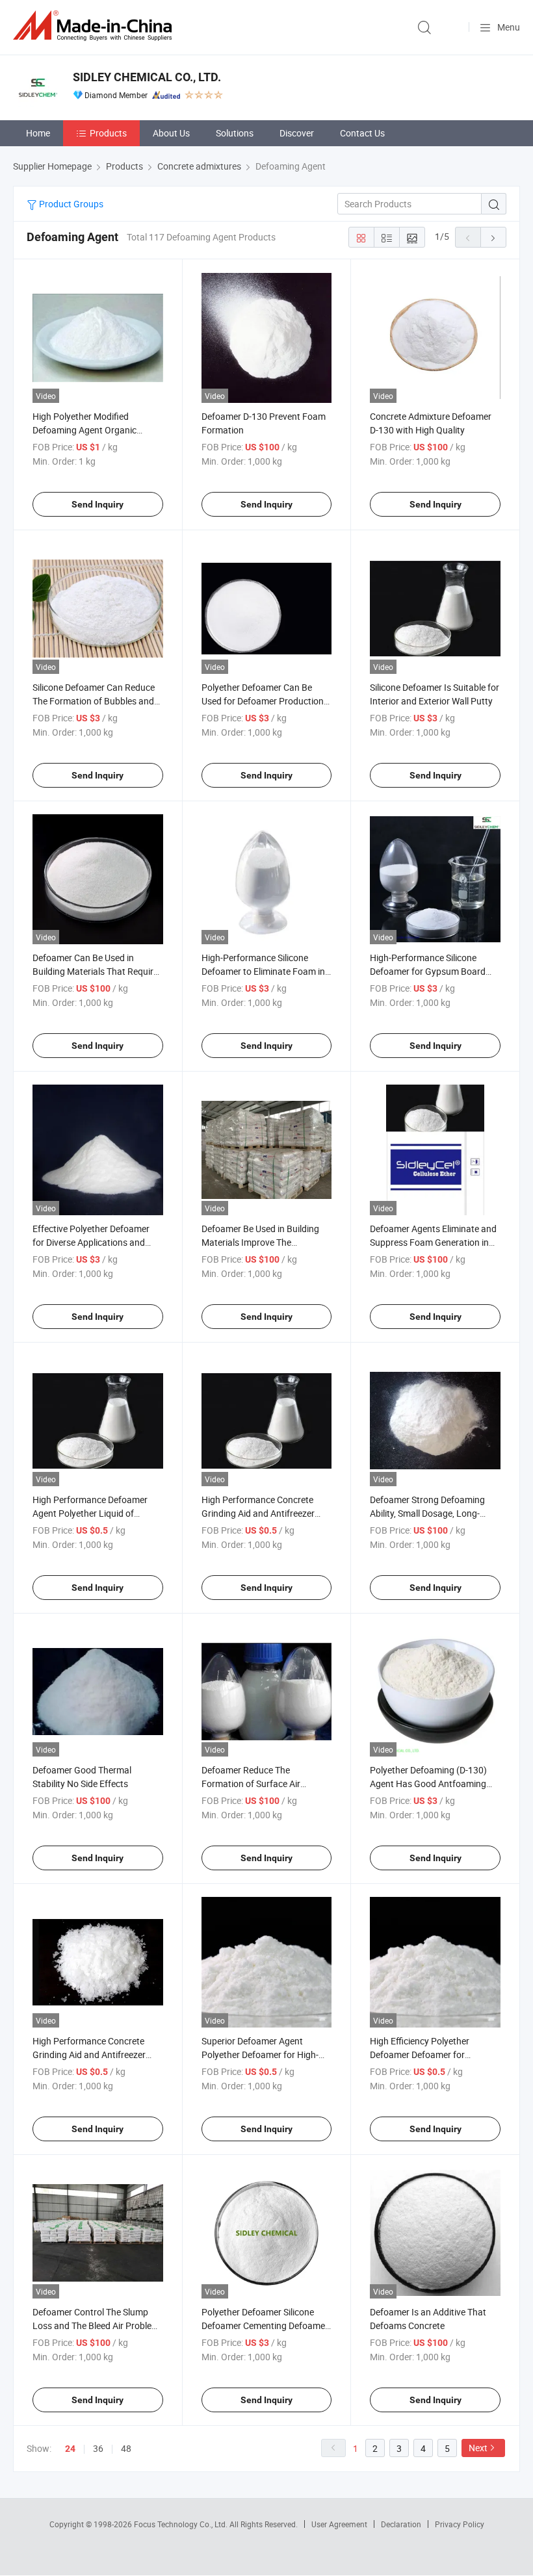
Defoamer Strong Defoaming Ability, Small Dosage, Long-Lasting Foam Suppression (427, 1513)
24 (70, 2449)
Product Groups (70, 204)
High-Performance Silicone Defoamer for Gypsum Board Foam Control (428, 971)
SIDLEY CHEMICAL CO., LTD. (147, 77)
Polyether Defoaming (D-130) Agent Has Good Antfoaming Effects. (428, 1784)
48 (126, 2448)
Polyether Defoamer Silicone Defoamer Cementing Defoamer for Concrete (265, 2325)
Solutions (235, 133)
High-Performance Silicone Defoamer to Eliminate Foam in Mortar (263, 971)
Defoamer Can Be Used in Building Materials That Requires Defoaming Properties (97, 971)
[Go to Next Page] (493, 237)
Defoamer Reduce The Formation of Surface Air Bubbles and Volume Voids (255, 1784)
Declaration (401, 2524)
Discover (297, 133)
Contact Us (362, 133)
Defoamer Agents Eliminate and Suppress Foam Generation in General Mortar (433, 1242)
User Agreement (339, 2524)
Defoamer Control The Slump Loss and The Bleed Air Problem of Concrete (96, 2325)
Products (108, 133)
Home (38, 133)
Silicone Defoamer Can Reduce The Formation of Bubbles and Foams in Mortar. (94, 701)
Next (478, 2448)
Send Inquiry (97, 504)
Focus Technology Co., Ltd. (182, 2524)
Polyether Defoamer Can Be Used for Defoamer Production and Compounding (263, 701)
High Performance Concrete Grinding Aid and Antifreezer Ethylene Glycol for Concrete (258, 1513)
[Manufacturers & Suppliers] (95, 26)
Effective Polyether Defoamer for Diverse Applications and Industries (91, 1242)
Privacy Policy (460, 2524)
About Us (171, 133)
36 (98, 2448)
